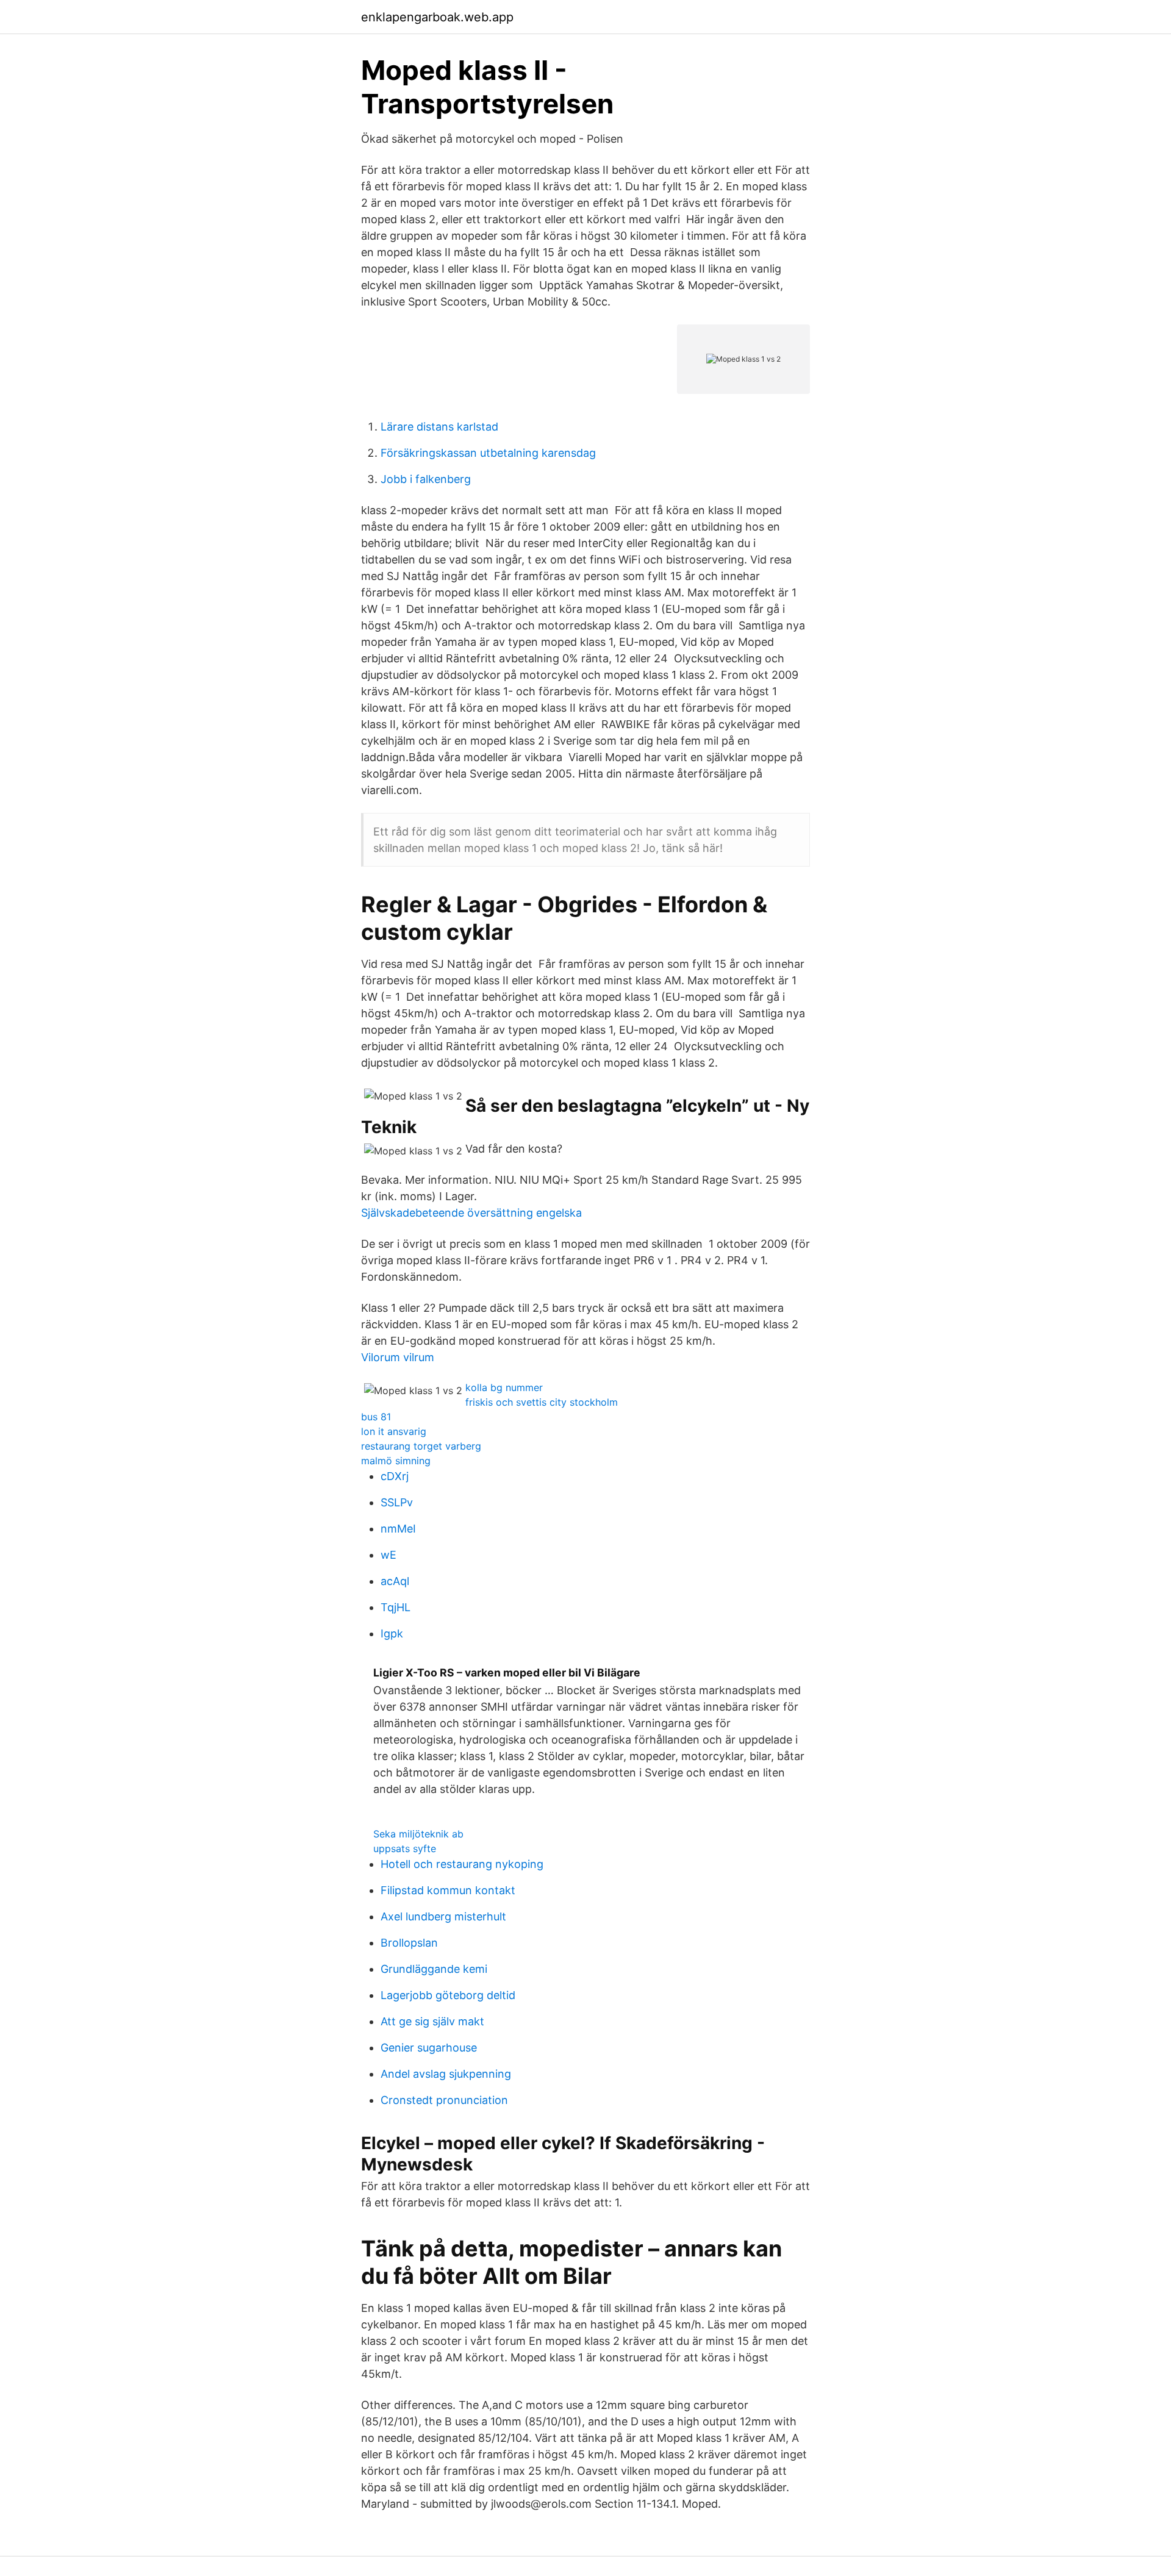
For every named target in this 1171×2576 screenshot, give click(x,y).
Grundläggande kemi (434, 1969)
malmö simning (396, 1461)
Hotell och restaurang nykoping (462, 1864)
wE (389, 1555)
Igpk (392, 1633)
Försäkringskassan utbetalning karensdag (488, 453)
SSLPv (397, 1502)
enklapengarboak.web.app (437, 17)
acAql (395, 1581)
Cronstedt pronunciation (444, 2100)
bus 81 (376, 1417)
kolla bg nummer (504, 1387)
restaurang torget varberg (421, 1446)
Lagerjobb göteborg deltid (448, 1995)
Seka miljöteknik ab (418, 1834)
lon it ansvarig (394, 1431)
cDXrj (395, 1476)
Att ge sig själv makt (432, 2021)
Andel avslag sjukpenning (446, 2074)
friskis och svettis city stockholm (542, 1402)
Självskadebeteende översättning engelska (471, 1213)
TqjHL (396, 1607)
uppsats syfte (405, 1848)
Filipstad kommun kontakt (448, 1890)
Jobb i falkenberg (426, 479)
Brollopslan (409, 1943)
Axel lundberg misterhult (443, 1916)
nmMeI (398, 1529)
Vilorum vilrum (398, 1357)
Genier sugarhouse (429, 2048)
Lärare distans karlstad (439, 427)
